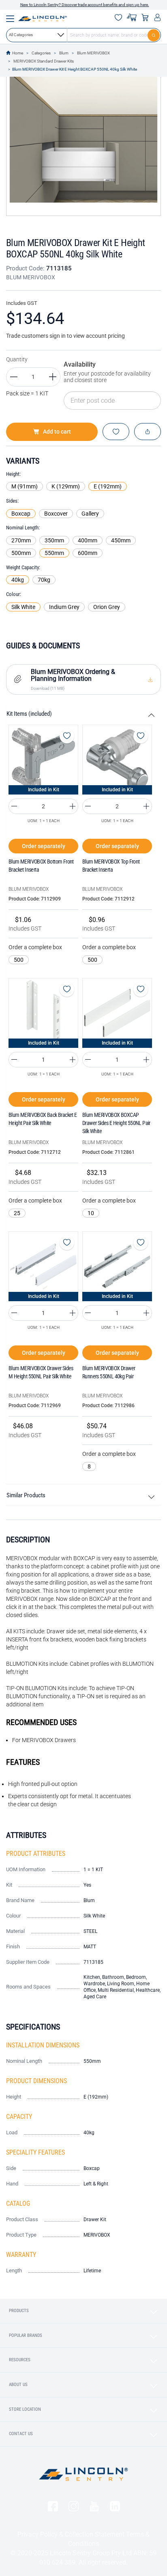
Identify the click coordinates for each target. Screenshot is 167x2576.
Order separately (44, 846)
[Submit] (154, 35)
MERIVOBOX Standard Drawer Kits (44, 61)
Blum (64, 53)
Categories (41, 53)
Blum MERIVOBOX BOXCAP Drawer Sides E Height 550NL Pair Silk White (116, 1123)
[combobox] (83, 35)
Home (18, 53)
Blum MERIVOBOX (93, 53)
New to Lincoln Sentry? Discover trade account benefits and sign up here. (85, 5)
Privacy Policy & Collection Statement (71, 2534)
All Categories (21, 35)
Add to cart (57, 432)
